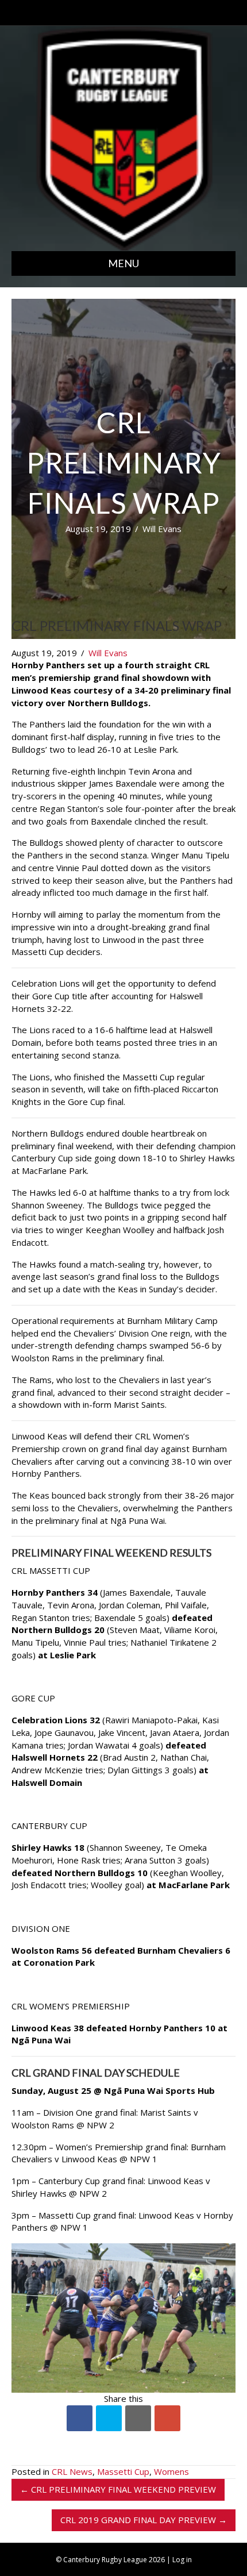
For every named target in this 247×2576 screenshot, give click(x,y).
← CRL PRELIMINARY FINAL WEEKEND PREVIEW (118, 2489)
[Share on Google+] (167, 2418)
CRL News (72, 2471)
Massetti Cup (123, 2471)
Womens (171, 2471)
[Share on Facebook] (80, 2418)
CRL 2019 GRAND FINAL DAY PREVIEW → (144, 2520)
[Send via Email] (138, 2418)
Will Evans (162, 529)
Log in (182, 2560)
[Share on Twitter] (109, 2418)
